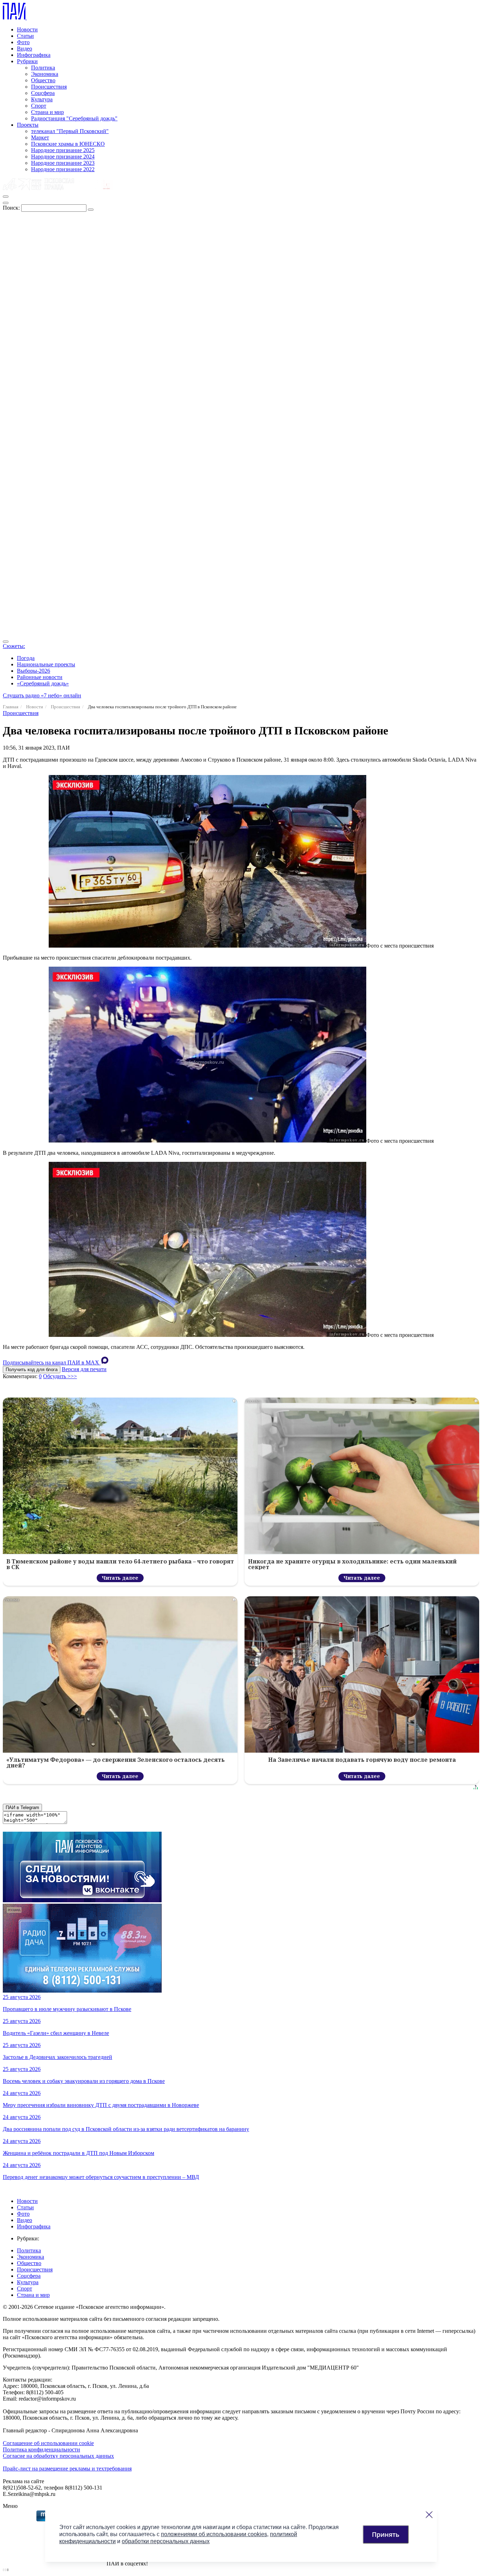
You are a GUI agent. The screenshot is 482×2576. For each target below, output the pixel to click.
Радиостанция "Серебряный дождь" (74, 118)
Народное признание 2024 (63, 157)
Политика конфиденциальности (41, 2449)
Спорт (39, 106)
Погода (26, 658)
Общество (43, 80)
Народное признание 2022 (63, 169)
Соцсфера (43, 93)
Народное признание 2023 (63, 163)
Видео (25, 49)
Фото (23, 42)
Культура (42, 99)
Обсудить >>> (60, 1376)
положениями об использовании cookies (214, 2534)
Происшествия (49, 87)
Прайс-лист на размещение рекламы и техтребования (67, 2469)
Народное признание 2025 (63, 150)
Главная (11, 707)
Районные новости (40, 677)
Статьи (25, 36)
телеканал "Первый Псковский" (70, 131)
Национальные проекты (46, 664)
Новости (27, 29)
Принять (386, 2534)
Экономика (45, 74)
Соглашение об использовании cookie (48, 2443)
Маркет (40, 137)
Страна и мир (47, 112)
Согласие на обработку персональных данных (58, 2456)
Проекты (28, 125)
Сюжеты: (14, 646)
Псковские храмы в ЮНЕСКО (68, 144)
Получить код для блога (32, 1370)
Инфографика (34, 55)
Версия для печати (84, 1369)
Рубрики (27, 61)
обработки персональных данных (166, 2541)
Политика (43, 68)
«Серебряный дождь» (43, 683)
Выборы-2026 (34, 671)
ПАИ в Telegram (22, 1808)
